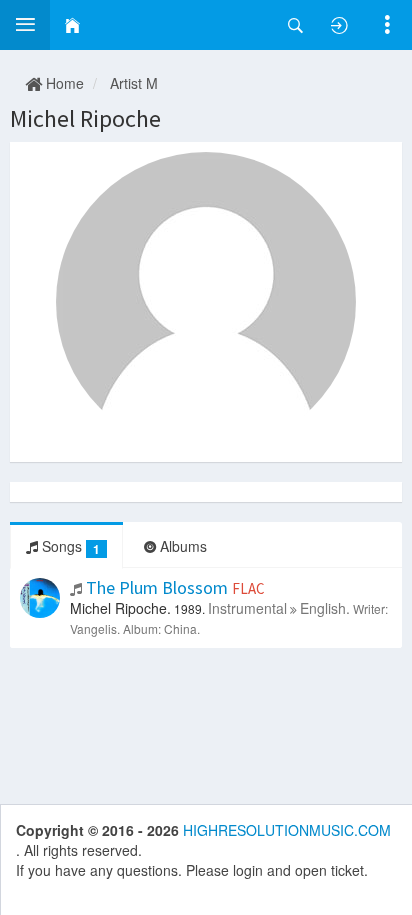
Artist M (134, 83)
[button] (25, 25)
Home (63, 83)
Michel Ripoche (85, 118)
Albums (181, 546)
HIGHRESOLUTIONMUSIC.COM (287, 830)
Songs (69, 546)
